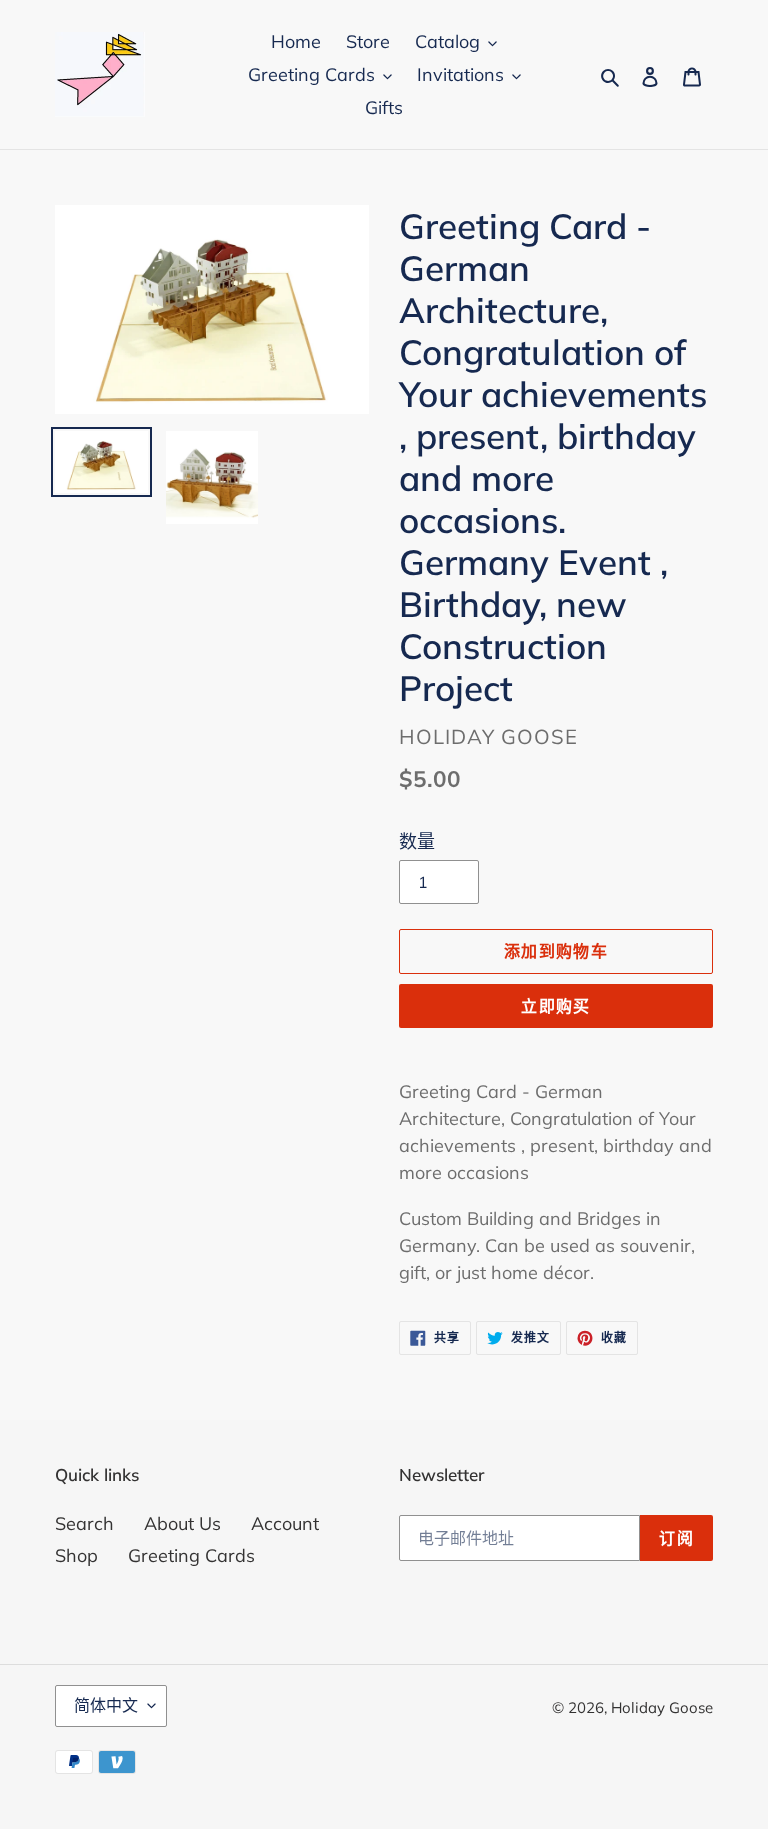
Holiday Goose (662, 1707)
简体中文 (106, 1705)
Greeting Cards (191, 1555)
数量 (417, 841)
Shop (76, 1555)
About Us (182, 1523)
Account (285, 1523)
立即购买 (555, 1006)
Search (84, 1523)
